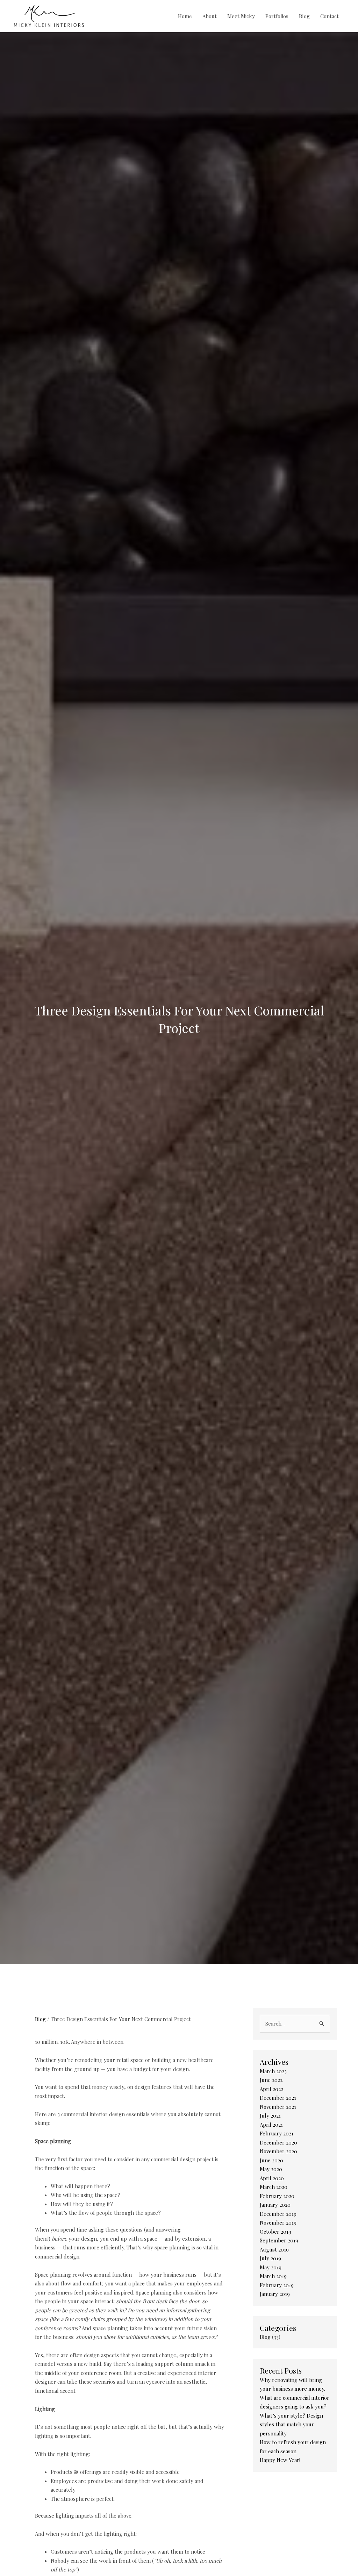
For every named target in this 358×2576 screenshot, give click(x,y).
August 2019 (274, 2249)
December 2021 (278, 2098)
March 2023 (273, 2071)
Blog (304, 16)
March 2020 (274, 2187)
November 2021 (278, 2107)
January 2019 (275, 2294)
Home (185, 16)
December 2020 (278, 2142)
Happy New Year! (280, 2460)
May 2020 (271, 2169)
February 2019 (277, 2285)
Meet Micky (241, 16)
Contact (330, 16)
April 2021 (271, 2125)
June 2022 (271, 2080)
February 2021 (277, 2133)
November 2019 (278, 2222)
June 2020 (271, 2160)
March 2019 (273, 2276)
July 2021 (270, 2115)
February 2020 (277, 2196)
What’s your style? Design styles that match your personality (291, 2424)
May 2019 (271, 2267)
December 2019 (278, 2214)
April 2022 (271, 2089)
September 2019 (279, 2240)
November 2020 (278, 2151)
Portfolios (277, 16)
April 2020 (272, 2178)
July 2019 (270, 2258)
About (210, 16)
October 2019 (275, 2232)
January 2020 (275, 2205)
